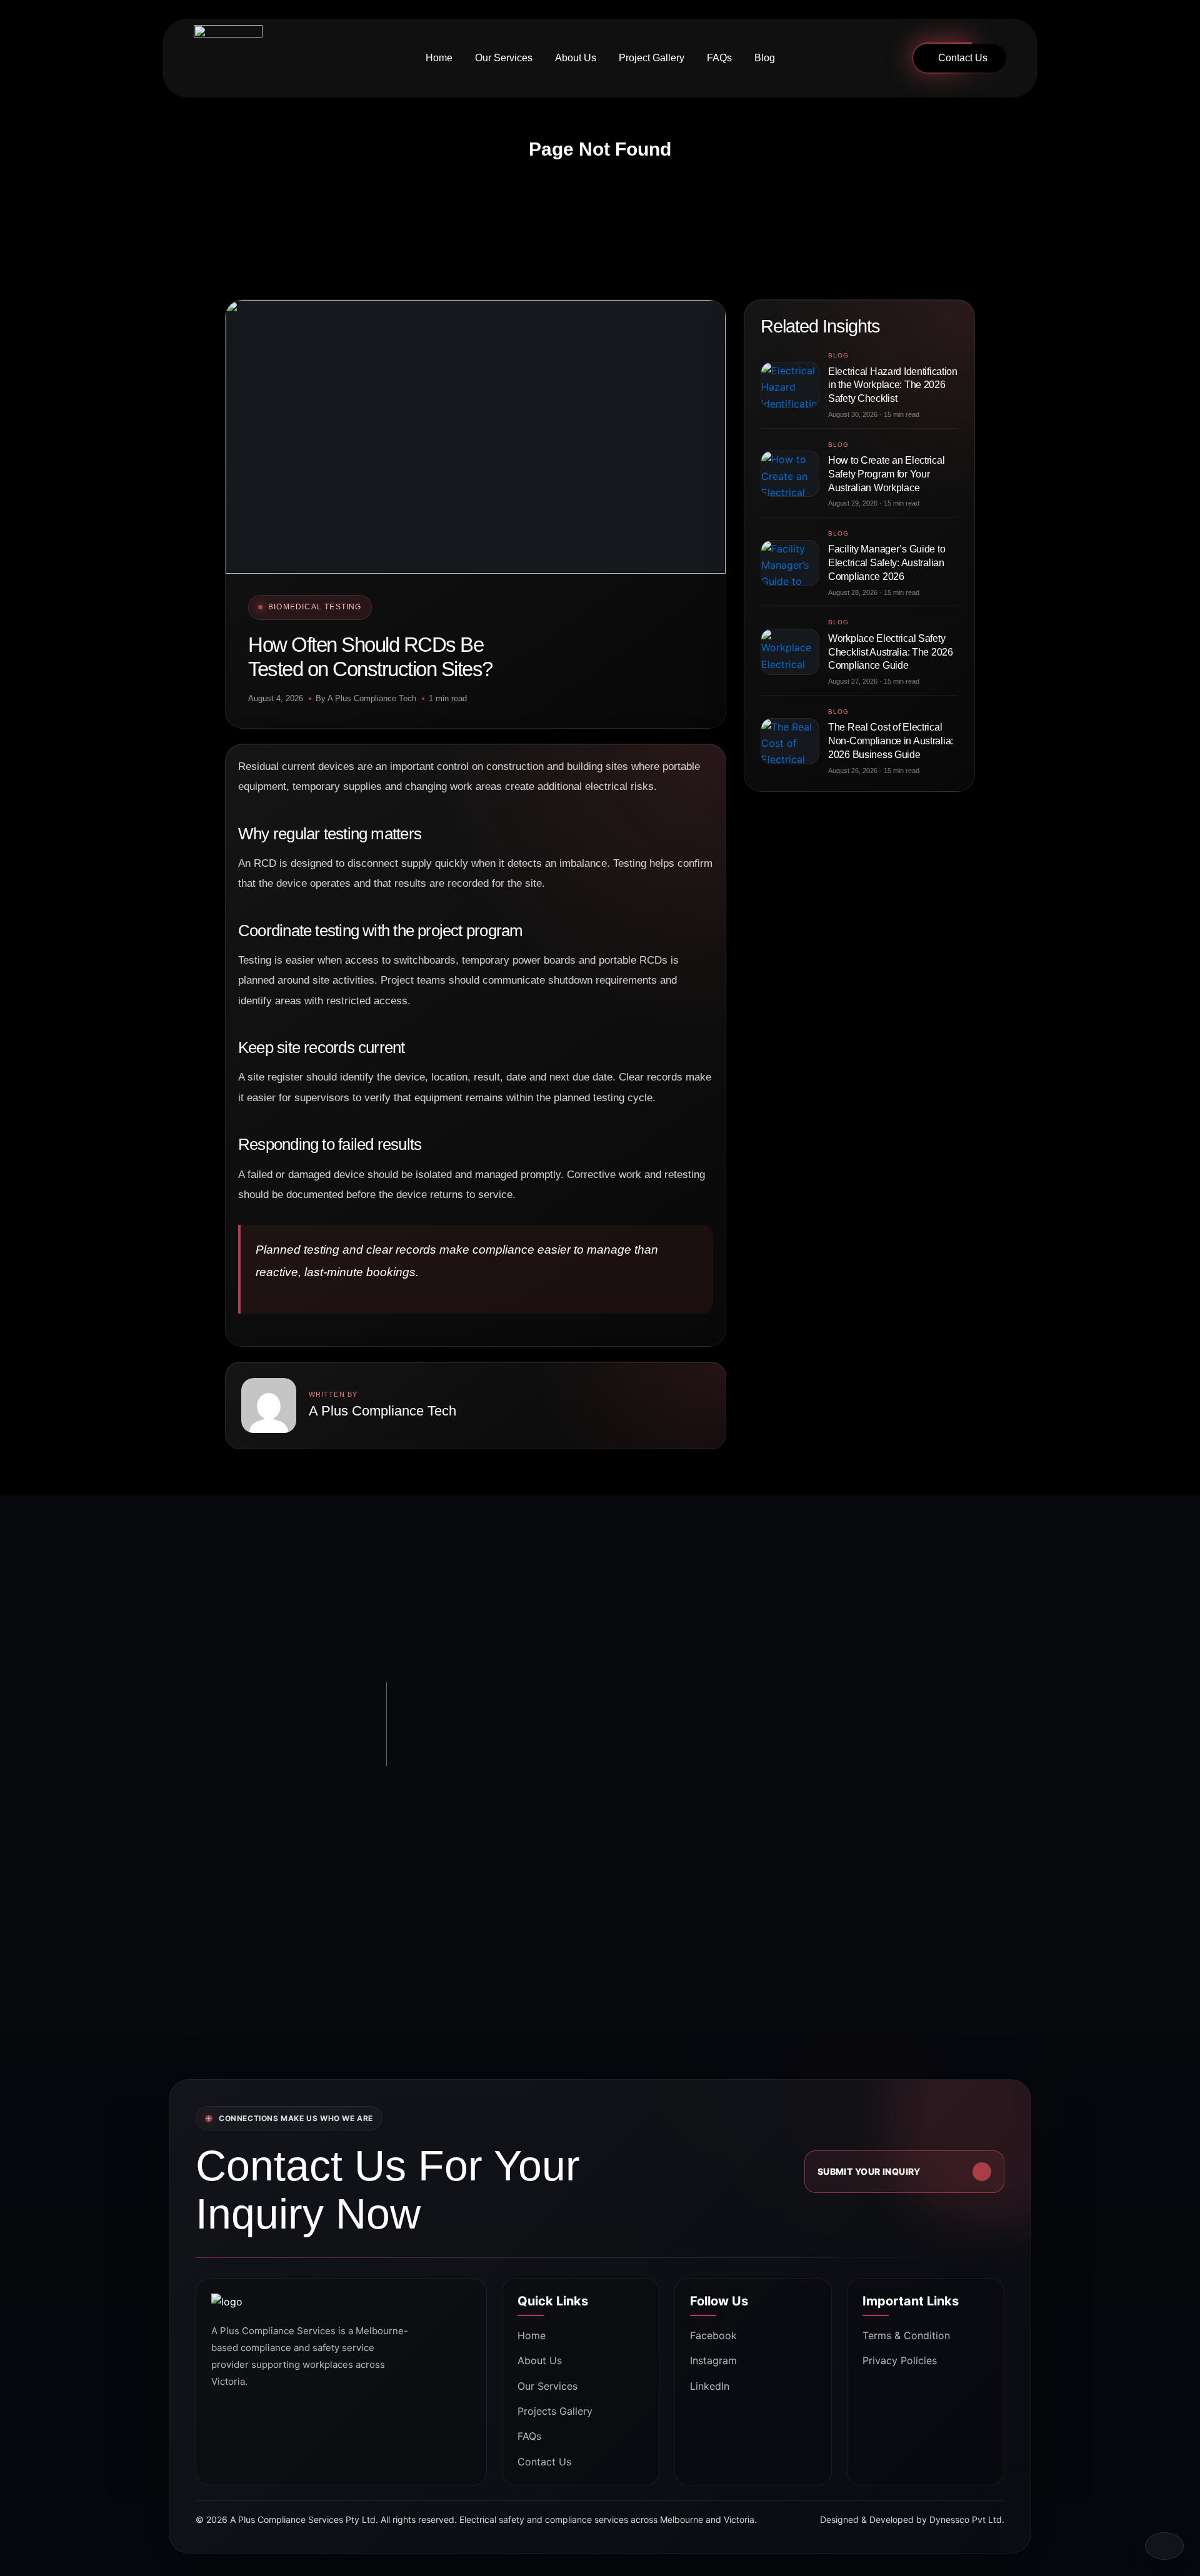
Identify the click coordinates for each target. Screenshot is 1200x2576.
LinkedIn (710, 2386)
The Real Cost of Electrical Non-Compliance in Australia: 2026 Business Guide (891, 741)
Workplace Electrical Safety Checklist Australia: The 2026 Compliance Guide (891, 652)
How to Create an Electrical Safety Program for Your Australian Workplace (886, 474)
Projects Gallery (555, 2411)
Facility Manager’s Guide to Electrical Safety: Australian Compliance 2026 (887, 563)
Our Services (504, 58)
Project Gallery (652, 58)
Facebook (713, 2335)
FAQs (719, 58)
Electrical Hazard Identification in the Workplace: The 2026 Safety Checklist (893, 385)
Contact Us (963, 58)
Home (439, 58)
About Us (576, 58)
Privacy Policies (900, 2360)
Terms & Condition (906, 2335)
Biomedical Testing (315, 607)
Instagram (713, 2360)
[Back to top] (1164, 2546)
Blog (765, 58)
